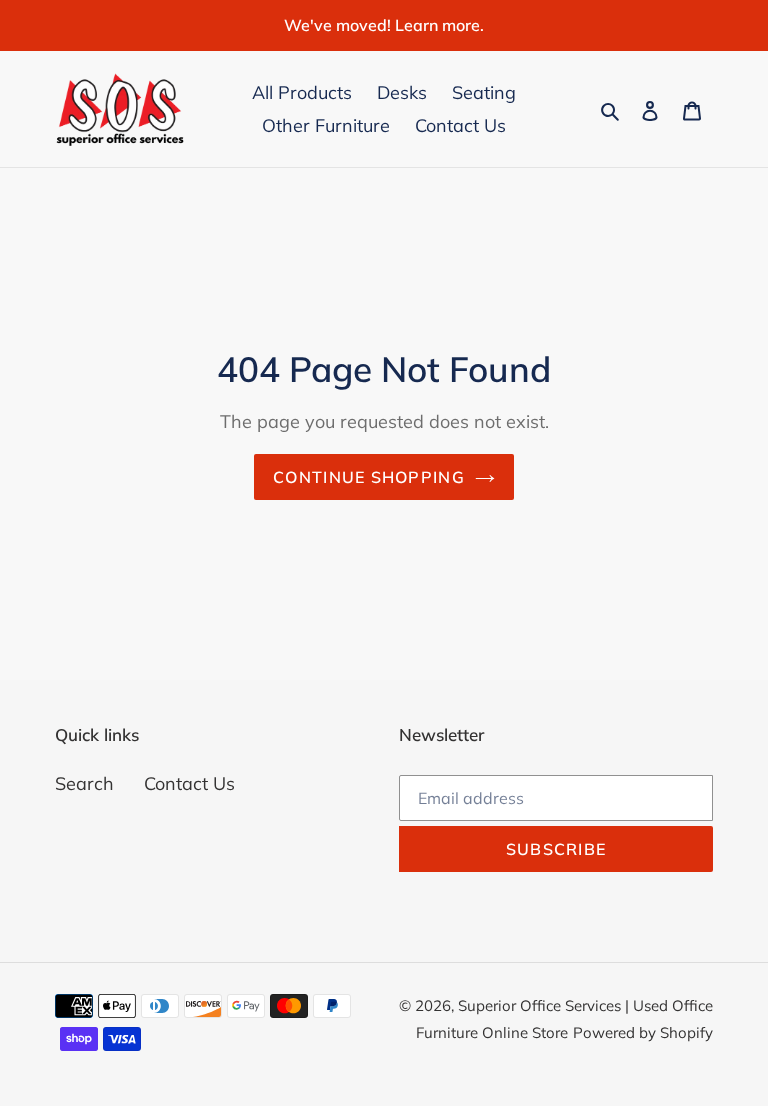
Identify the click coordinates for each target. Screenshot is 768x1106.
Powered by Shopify (643, 1032)
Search (84, 783)
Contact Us (189, 783)
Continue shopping (369, 477)
